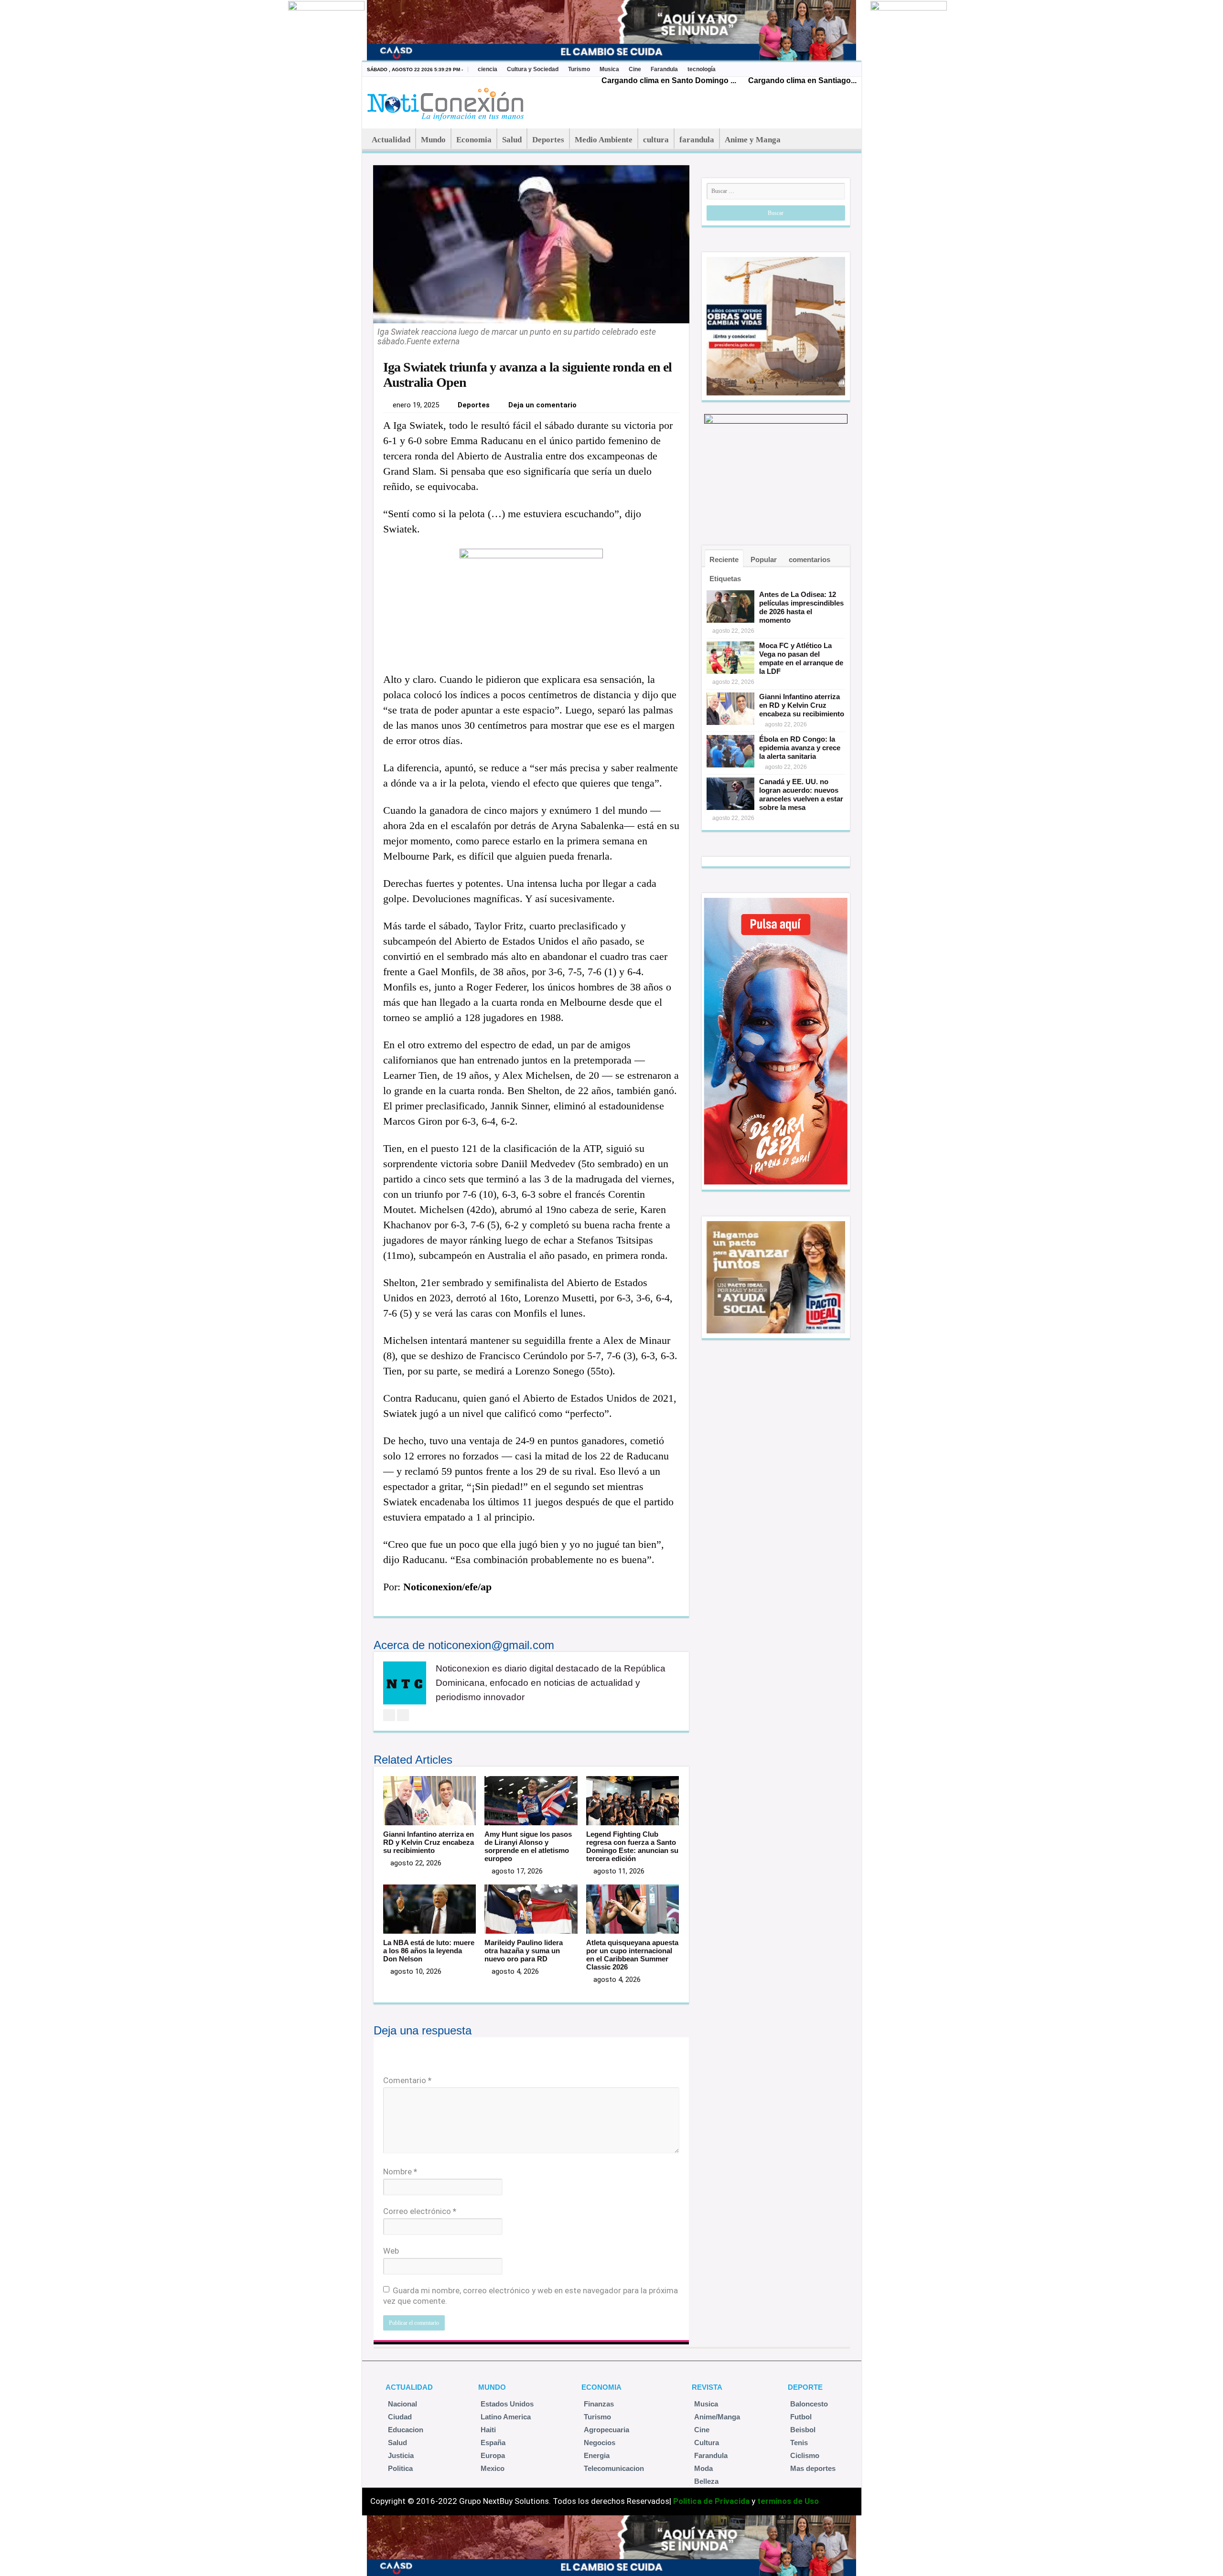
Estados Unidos (507, 2404)
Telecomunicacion (614, 2468)
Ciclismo (805, 2455)
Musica (609, 69)
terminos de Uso (788, 2501)
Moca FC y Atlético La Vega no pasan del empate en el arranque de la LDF (801, 658)
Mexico (493, 2468)
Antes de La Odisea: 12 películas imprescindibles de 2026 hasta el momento (801, 607)
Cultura (707, 2443)
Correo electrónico (420, 2211)
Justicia (401, 2455)
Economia (474, 140)
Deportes (548, 140)
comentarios (810, 559)
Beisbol (803, 2430)
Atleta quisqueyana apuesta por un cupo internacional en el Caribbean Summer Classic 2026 (632, 1955)
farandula (697, 140)
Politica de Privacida (711, 2501)
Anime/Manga (717, 2417)
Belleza (706, 2481)
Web (391, 2251)
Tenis (799, 2443)
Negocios (600, 2443)
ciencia (488, 69)
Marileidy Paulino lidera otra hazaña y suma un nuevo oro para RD (524, 1951)
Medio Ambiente (604, 140)
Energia (597, 2455)
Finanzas (599, 2404)
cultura (656, 140)
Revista (707, 2387)
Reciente (724, 559)
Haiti (488, 2430)
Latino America (506, 2417)
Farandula (664, 69)
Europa (493, 2455)
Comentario (407, 2080)
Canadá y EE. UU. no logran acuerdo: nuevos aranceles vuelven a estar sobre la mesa (801, 794)
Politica (400, 2468)
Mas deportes (813, 2468)
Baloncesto (809, 2404)
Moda (703, 2468)
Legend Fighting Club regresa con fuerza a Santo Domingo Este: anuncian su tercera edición (632, 1846)
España (493, 2443)
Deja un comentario (542, 405)
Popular (764, 559)
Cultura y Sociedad (533, 69)
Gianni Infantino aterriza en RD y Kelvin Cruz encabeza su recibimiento (429, 1842)
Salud (512, 140)
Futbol (801, 2417)
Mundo (433, 140)
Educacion (406, 2430)
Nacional (402, 2404)
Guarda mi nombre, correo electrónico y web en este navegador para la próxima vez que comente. (531, 2296)
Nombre (400, 2172)
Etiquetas (725, 579)
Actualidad (391, 140)
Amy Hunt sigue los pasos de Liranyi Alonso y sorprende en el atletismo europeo (528, 1846)
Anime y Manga (753, 140)
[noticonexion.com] (447, 101)
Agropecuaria (606, 2430)
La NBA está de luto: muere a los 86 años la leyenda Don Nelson (429, 1951)
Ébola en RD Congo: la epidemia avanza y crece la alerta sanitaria (800, 748)
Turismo (579, 69)
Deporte (805, 2387)
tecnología (702, 69)
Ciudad (400, 2417)
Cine (635, 69)
